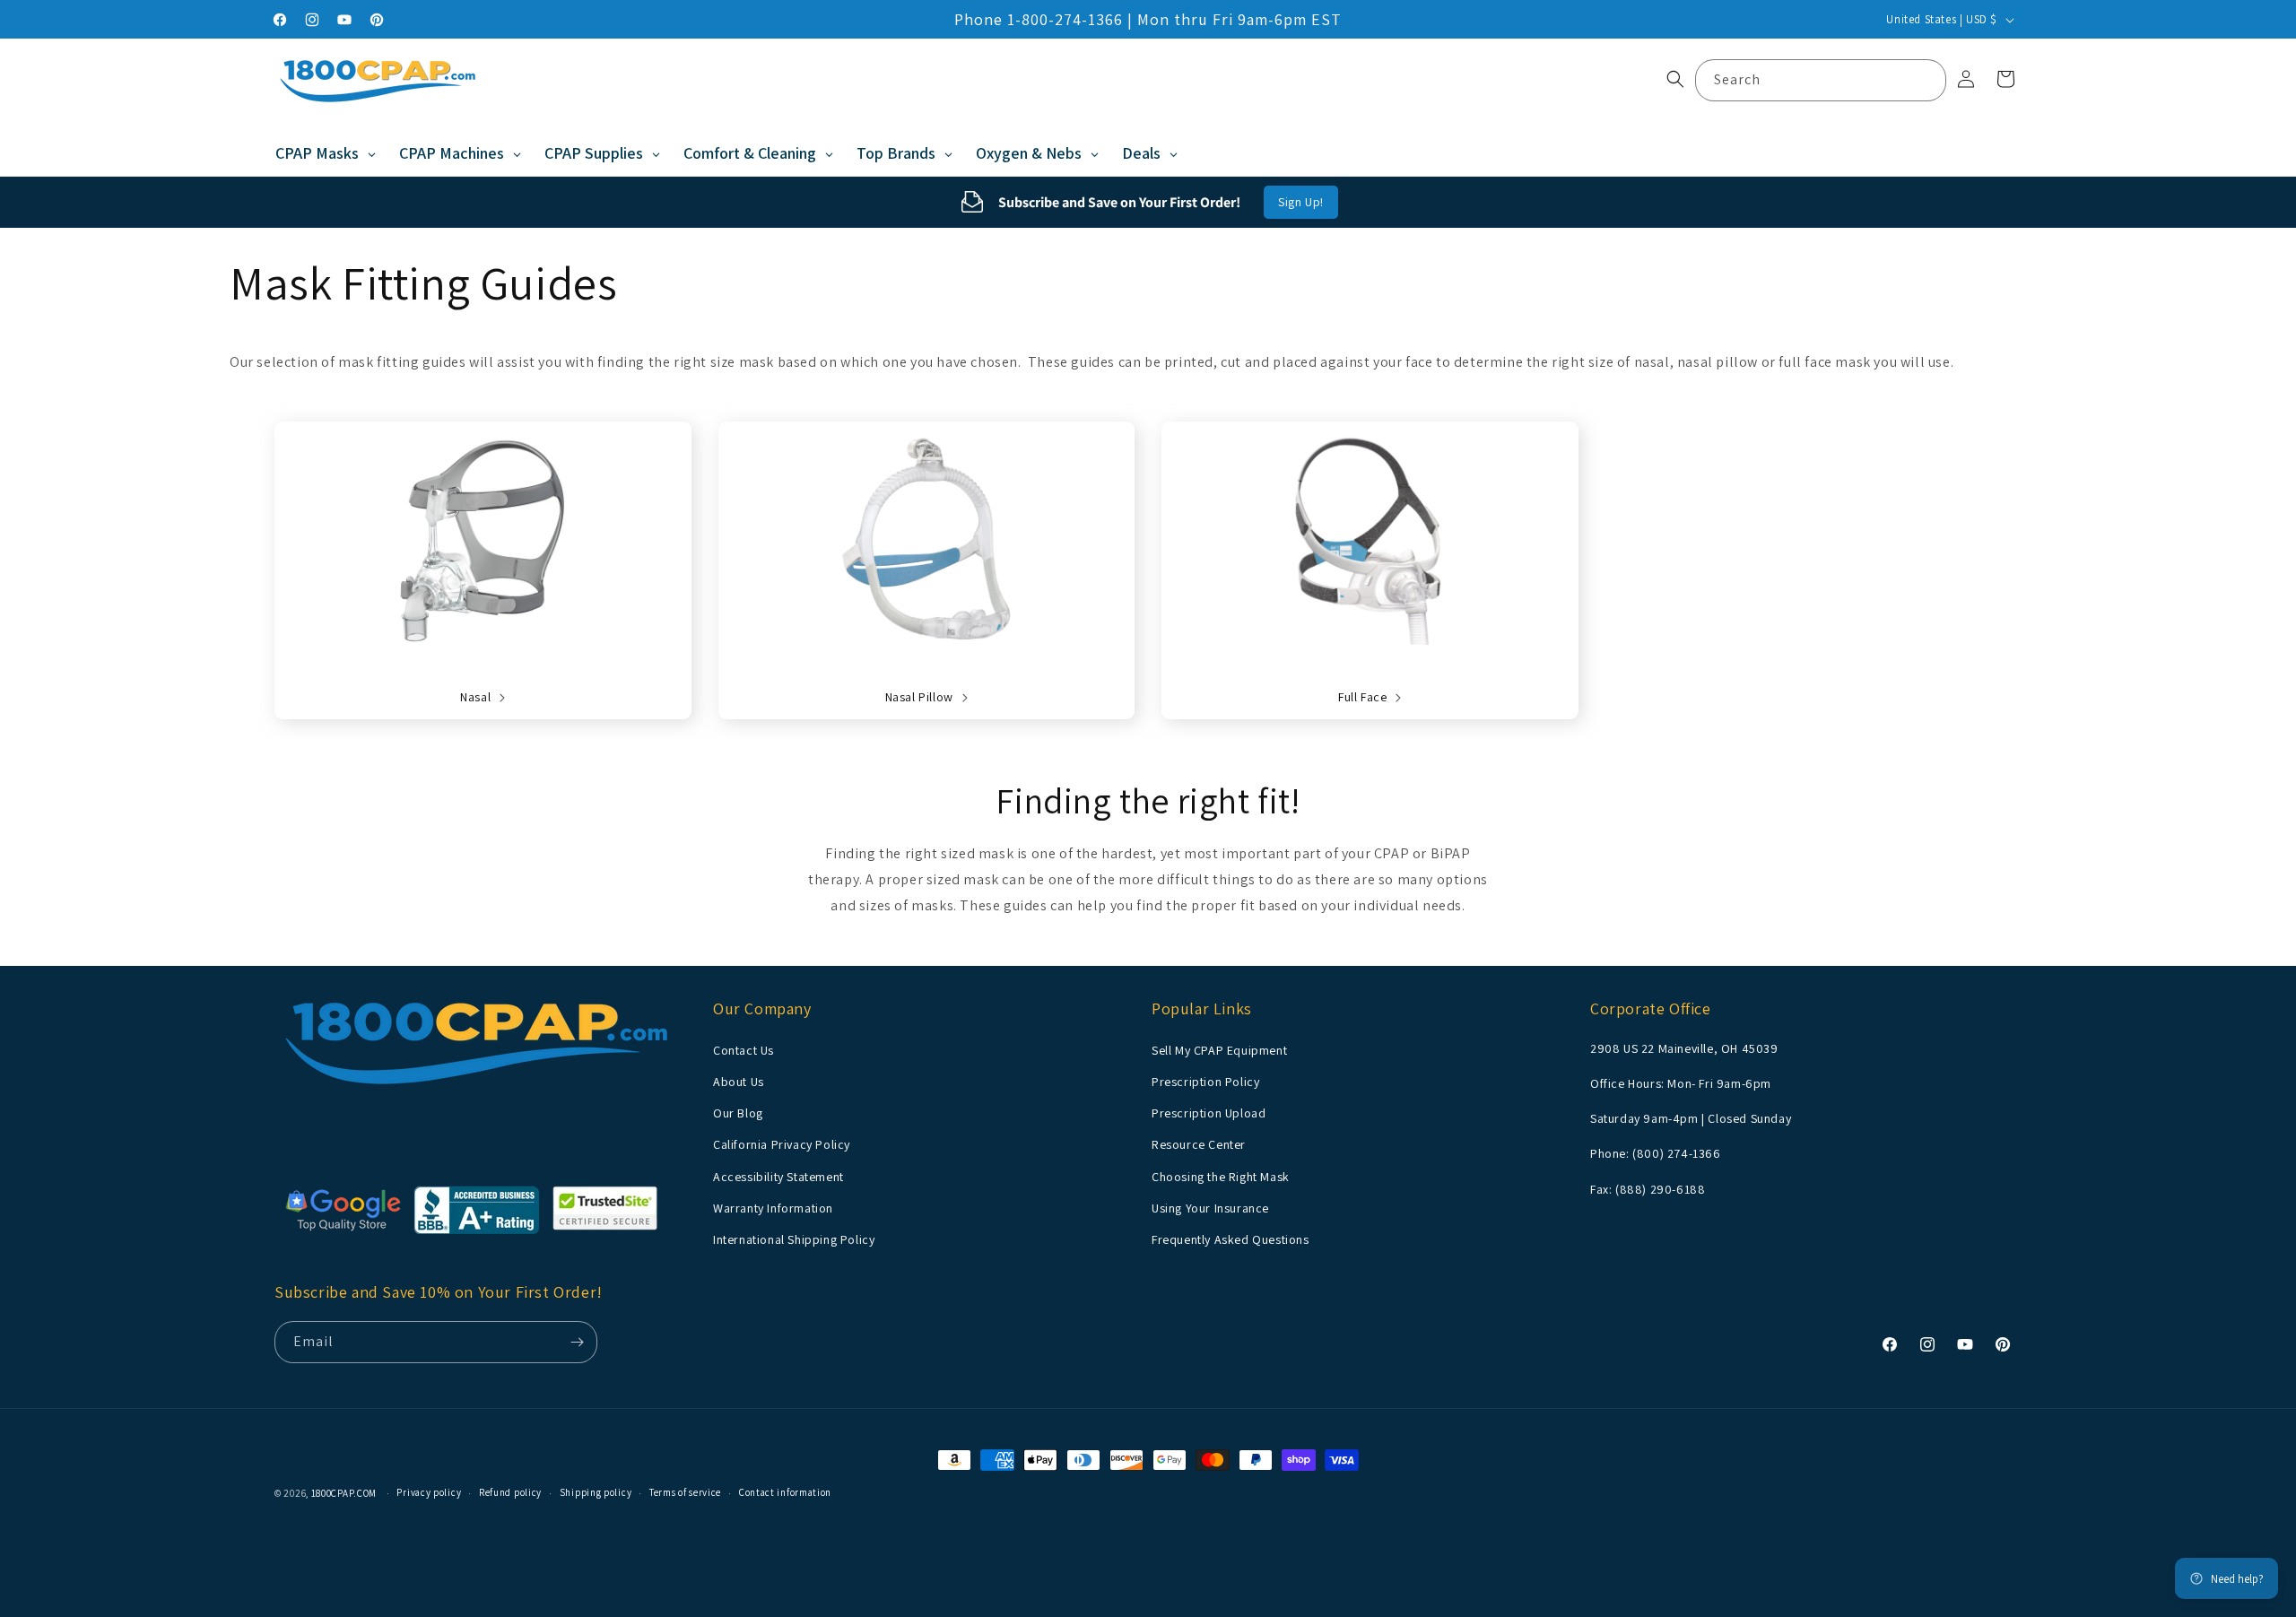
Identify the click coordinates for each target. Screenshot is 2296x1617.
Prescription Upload (1209, 1112)
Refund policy (510, 1492)
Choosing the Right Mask (1221, 1176)
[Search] (1926, 80)
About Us (739, 1081)
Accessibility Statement (778, 1176)
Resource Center (1199, 1143)
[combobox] (1821, 80)
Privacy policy (429, 1492)
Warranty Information (773, 1207)
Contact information (785, 1492)
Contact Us (744, 1049)
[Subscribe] (577, 1342)
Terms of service (685, 1492)
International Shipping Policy (794, 1239)
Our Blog (738, 1112)
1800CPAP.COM (344, 1493)
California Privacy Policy (782, 1143)
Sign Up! (1301, 202)
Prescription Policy (1205, 1081)
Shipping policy (596, 1492)
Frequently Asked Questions (1231, 1239)
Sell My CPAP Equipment (1219, 1049)
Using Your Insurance (1210, 1207)
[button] (1675, 79)
